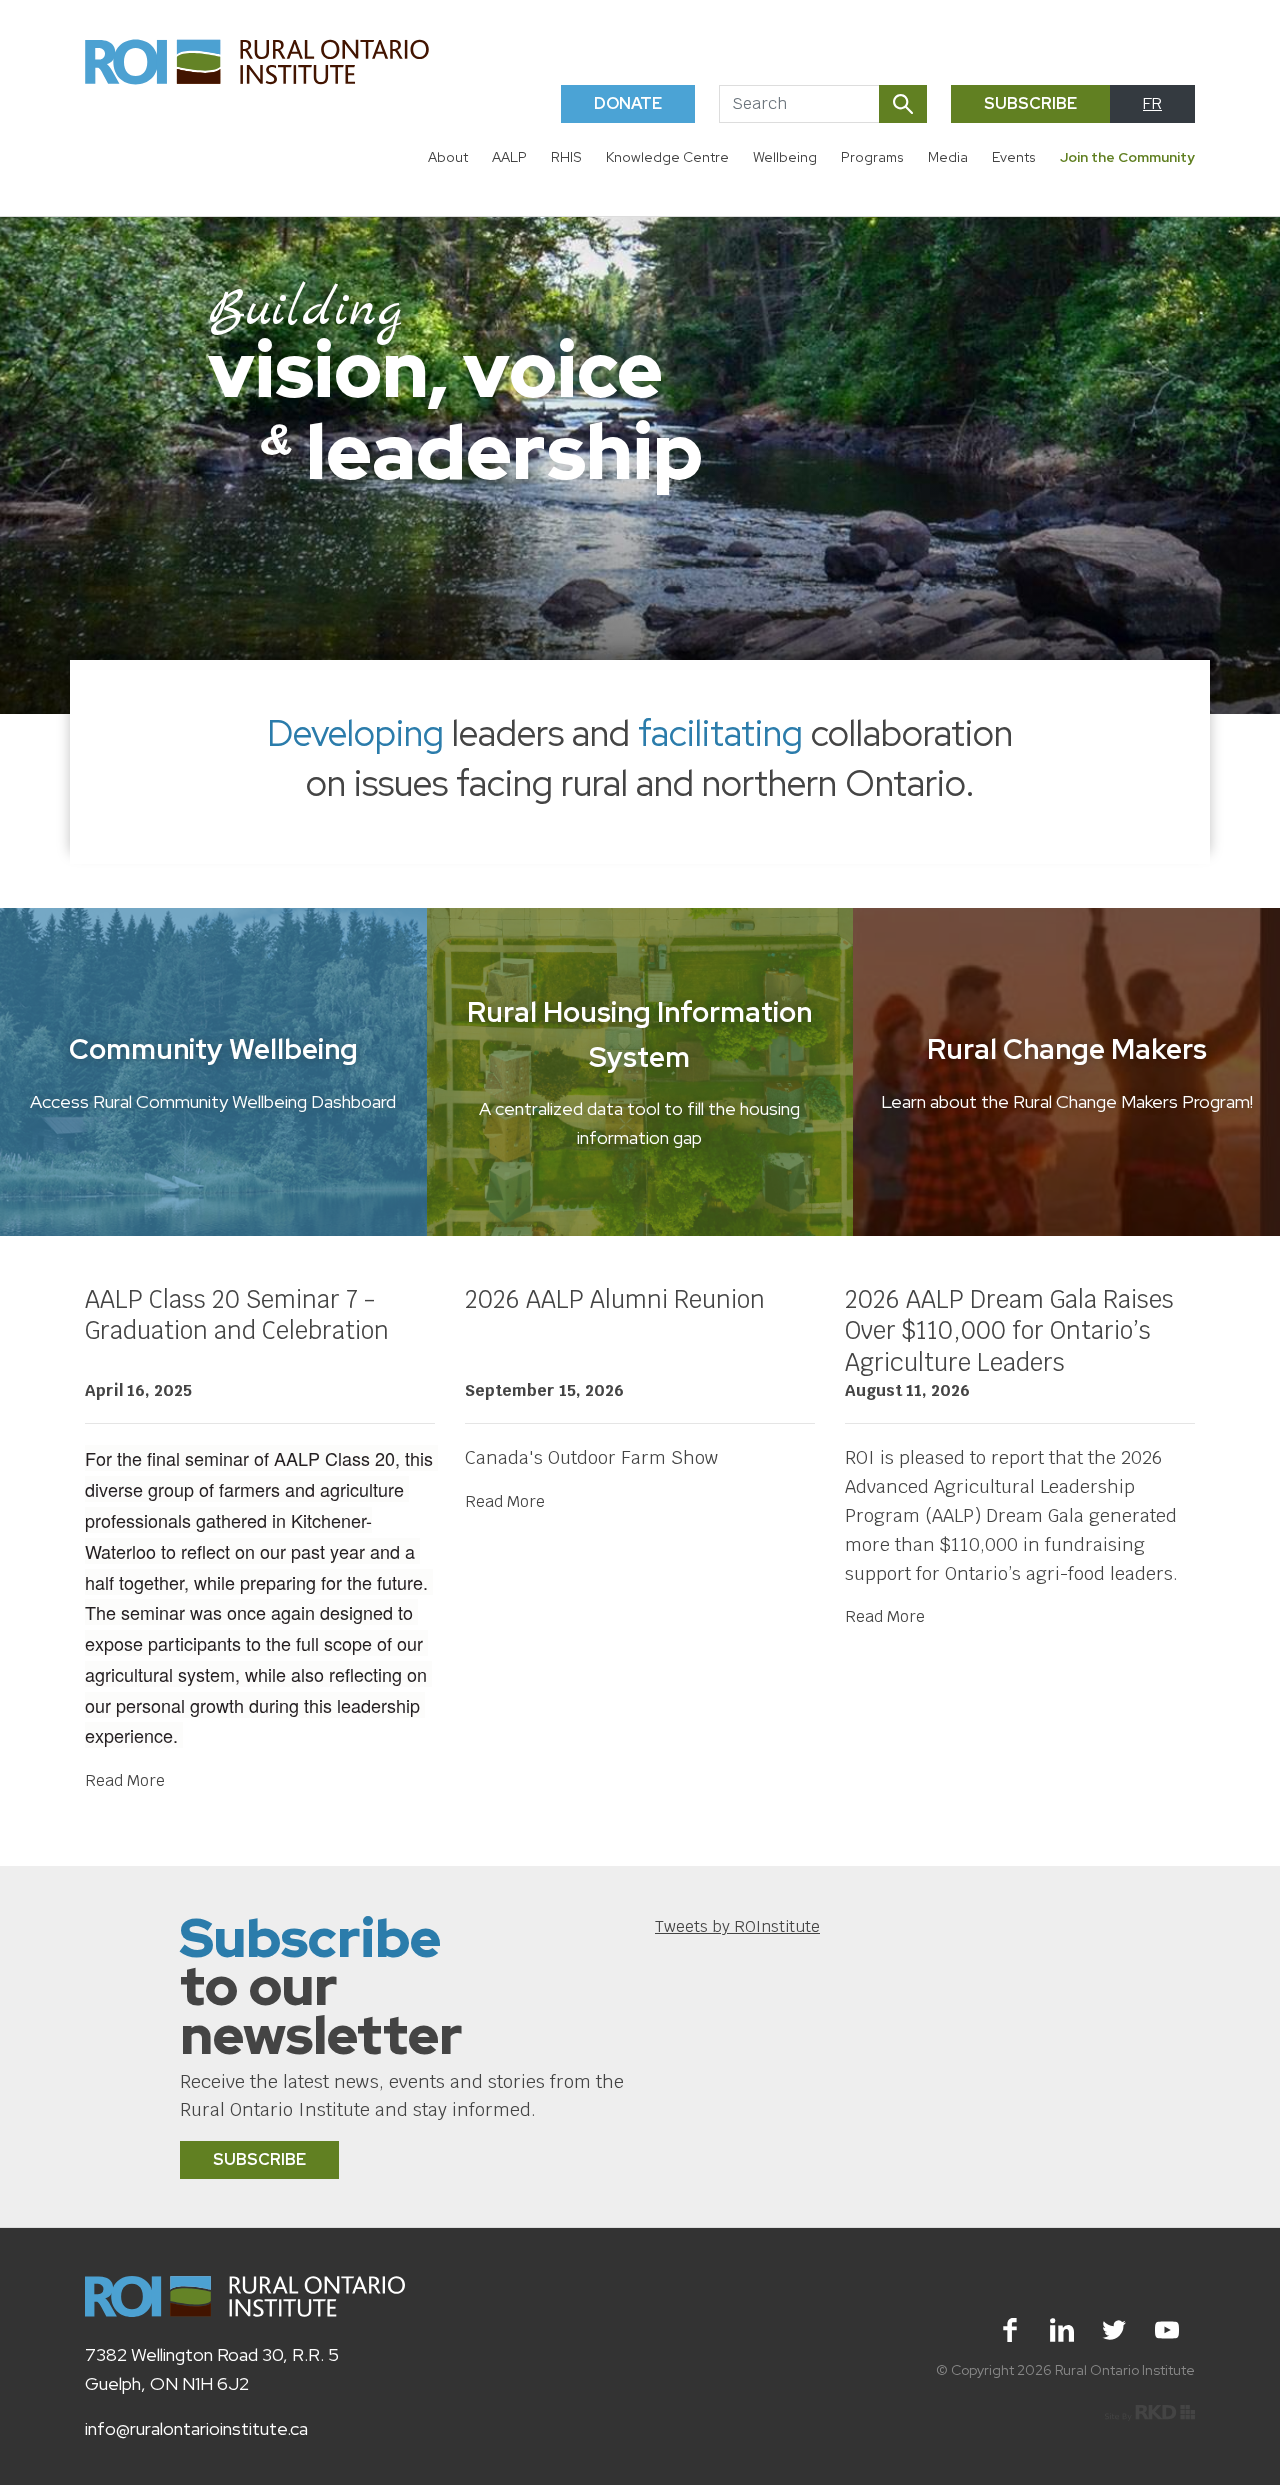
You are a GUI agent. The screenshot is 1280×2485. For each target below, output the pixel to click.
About (448, 157)
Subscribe (1030, 103)
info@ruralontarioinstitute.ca (196, 2428)
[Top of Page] (1228, 2433)
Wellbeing (785, 157)
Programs (872, 157)
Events (1014, 157)
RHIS (566, 157)
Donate (628, 103)
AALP (509, 157)
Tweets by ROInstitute (737, 1926)
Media (948, 157)
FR (1152, 103)
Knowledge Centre (667, 157)
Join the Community (1127, 157)
